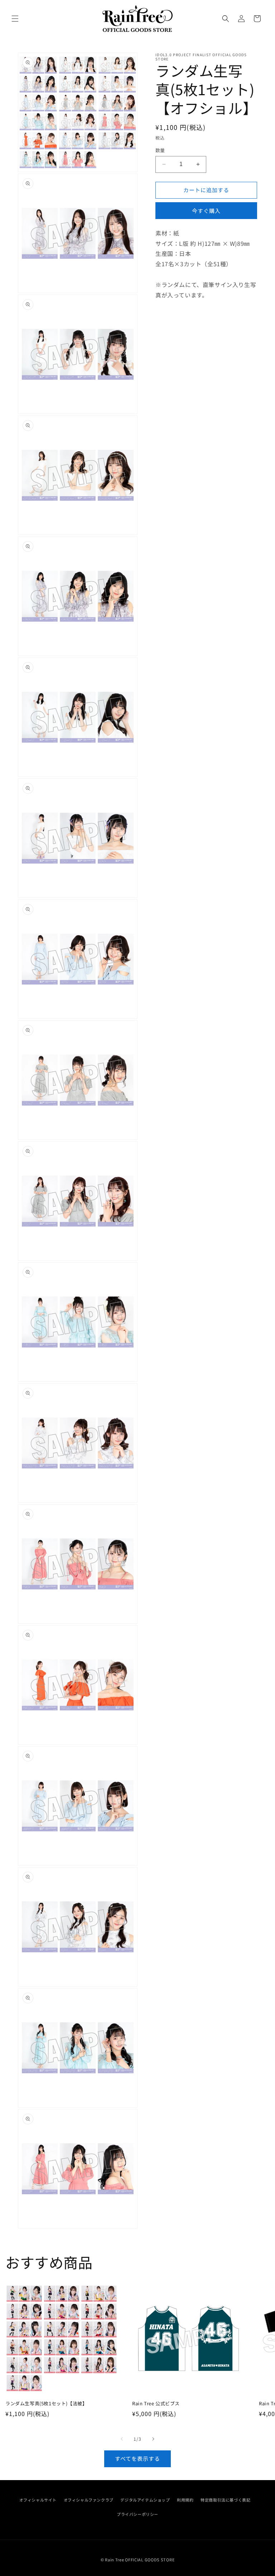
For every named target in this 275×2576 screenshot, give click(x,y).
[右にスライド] (153, 2439)
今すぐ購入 (206, 211)
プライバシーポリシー (137, 2514)
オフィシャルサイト (38, 2500)
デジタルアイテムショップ (145, 2500)
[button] (15, 19)
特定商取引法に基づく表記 (225, 2500)
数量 (160, 150)
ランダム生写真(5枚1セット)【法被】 (46, 2404)
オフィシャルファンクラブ (89, 2500)
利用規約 (185, 2500)
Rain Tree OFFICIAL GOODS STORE (140, 2560)
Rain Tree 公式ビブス (156, 2404)
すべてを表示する (137, 2458)
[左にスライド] (122, 2439)
